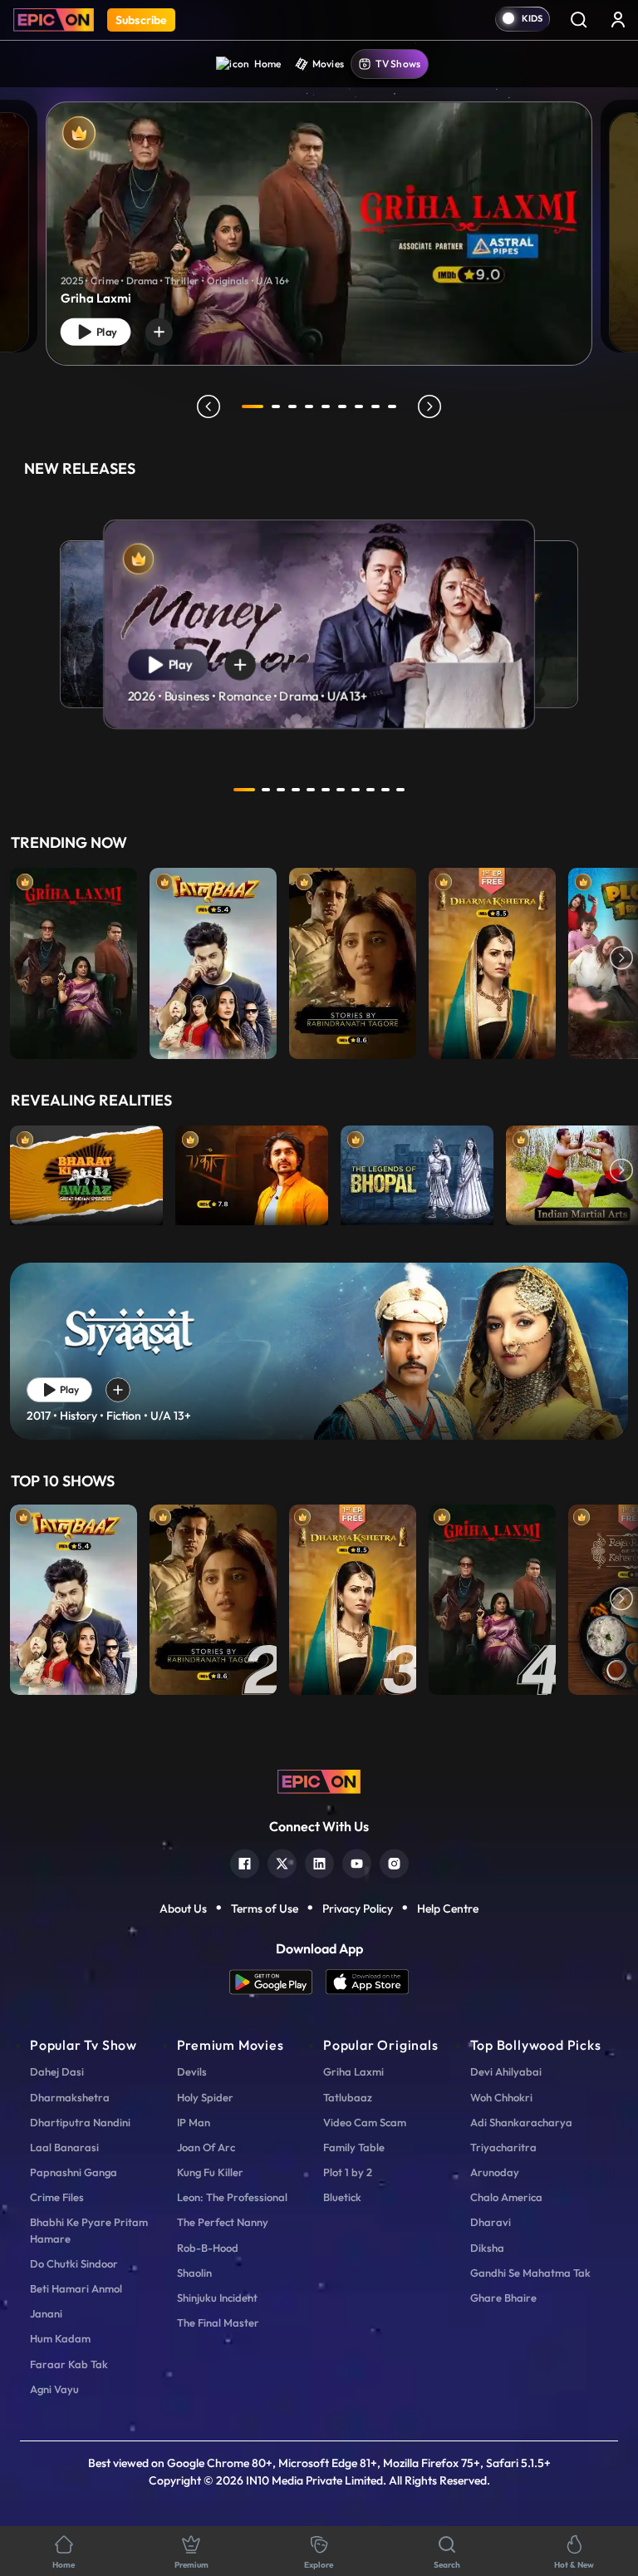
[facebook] (245, 1862)
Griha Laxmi (353, 2071)
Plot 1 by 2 (348, 2172)
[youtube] (357, 1862)
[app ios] (367, 1982)
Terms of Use (265, 1909)
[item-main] (74, 959)
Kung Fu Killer (210, 2172)
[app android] (277, 1982)
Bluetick (342, 2197)
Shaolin (194, 2273)
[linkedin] (319, 1862)
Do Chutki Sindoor (74, 2263)
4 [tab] (309, 406)
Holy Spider (205, 2097)
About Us (183, 1909)
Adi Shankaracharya (521, 2122)
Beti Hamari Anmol (76, 2288)
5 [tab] (326, 406)
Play (105, 332)
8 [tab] (375, 406)
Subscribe (141, 20)
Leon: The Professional (232, 2197)
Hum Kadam (60, 2338)
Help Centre (448, 1909)
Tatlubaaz (348, 2097)
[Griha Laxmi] (319, 234)
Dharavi (491, 2222)
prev (209, 406)
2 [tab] (276, 406)
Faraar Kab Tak (69, 2364)
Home (268, 64)
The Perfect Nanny (223, 2222)
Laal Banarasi (64, 2147)
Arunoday (495, 2172)
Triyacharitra (503, 2147)
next (429, 406)
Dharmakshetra (70, 2097)
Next (621, 959)
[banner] (319, 1351)
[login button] (618, 19)
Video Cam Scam (365, 2122)
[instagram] (394, 1862)
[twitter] (282, 1862)
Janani (46, 2313)
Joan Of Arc (206, 2147)
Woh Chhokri (501, 2097)
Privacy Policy (358, 1909)
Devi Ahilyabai (506, 2071)
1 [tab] (253, 406)
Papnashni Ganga (74, 2172)
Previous (17, 959)
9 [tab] (392, 406)
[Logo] (54, 20)
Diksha (487, 2248)
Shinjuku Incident (217, 2298)
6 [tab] (342, 406)
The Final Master (218, 2322)
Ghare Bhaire (503, 2298)
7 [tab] (359, 406)
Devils (192, 2071)
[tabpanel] (319, 220)
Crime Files (57, 2197)
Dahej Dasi (57, 2071)
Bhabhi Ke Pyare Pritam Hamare (89, 2230)
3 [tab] (292, 406)
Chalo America (506, 2197)
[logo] (319, 1780)
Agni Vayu (54, 2389)
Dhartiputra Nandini (80, 2122)
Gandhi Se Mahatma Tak (530, 2273)
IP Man (194, 2122)
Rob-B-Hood (208, 2248)
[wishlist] (159, 332)
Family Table (354, 2147)
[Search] (578, 19)
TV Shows (398, 64)
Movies (329, 64)
